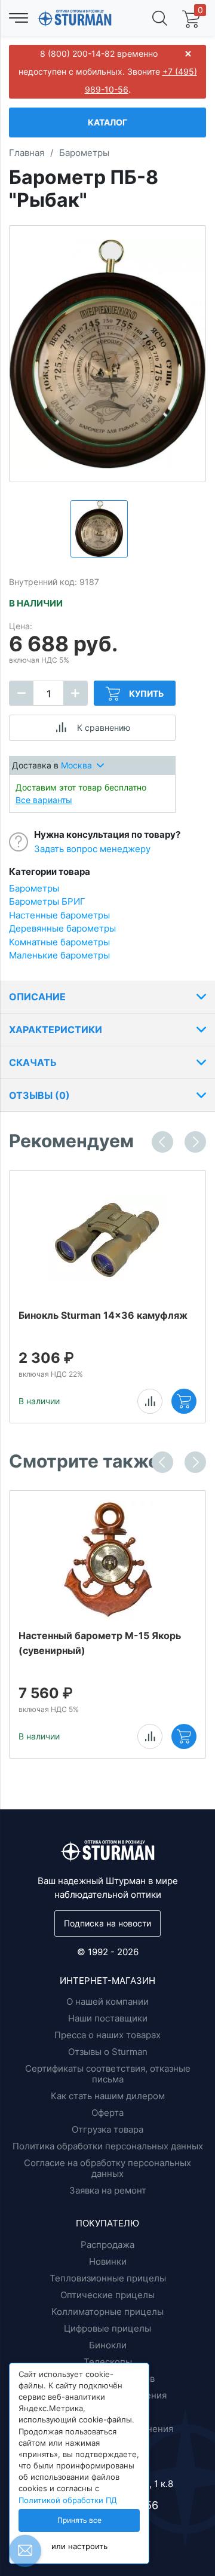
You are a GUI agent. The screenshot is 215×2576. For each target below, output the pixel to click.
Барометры (34, 888)
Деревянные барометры (62, 928)
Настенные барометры (59, 915)
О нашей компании (107, 2001)
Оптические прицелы (107, 2295)
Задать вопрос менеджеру (92, 849)
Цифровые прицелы (107, 2328)
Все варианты (44, 800)
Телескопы (108, 2362)
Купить (146, 693)
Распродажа (107, 2245)
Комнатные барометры (59, 942)
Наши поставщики (108, 2018)
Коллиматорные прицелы (107, 2312)
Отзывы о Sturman (108, 2052)
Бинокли (108, 2345)
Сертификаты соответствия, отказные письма (108, 2074)
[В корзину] (184, 1401)
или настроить (79, 2546)
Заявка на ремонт (108, 2190)
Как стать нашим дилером (108, 2096)
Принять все (79, 2520)
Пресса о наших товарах (107, 2035)
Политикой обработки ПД (68, 2500)
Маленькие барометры (59, 955)
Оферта (107, 2113)
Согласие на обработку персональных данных (107, 2168)
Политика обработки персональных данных (108, 2146)
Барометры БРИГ (47, 901)
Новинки (108, 2261)
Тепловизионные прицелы (108, 2278)
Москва (76, 765)
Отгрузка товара (107, 2129)
